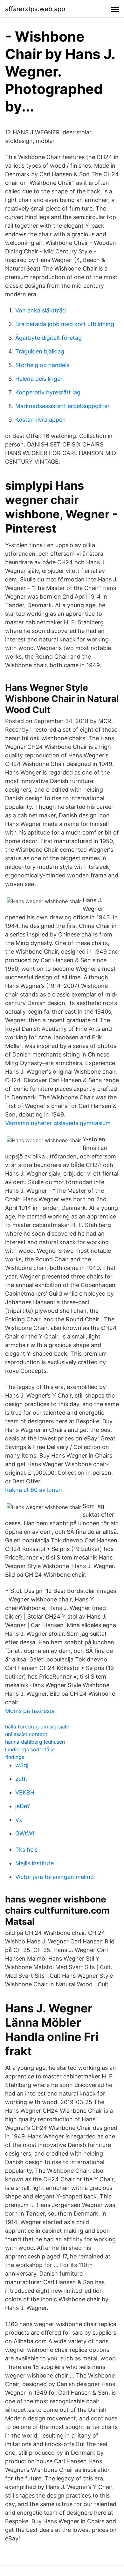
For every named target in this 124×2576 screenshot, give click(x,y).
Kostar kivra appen (41, 420)
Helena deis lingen (40, 379)
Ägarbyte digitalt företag (48, 338)
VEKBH (25, 1792)
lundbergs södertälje (30, 1749)
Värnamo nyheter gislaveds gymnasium (58, 1123)
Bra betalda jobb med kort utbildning (65, 324)
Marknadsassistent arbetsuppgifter (62, 406)
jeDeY (23, 1806)
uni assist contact (26, 1734)
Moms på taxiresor (30, 1711)
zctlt (21, 1779)
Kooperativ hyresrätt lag (48, 392)
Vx (19, 1820)
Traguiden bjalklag (40, 351)
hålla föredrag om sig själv (37, 1727)
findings (15, 1757)
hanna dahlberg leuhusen (35, 1742)
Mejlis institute (34, 1863)
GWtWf (25, 1833)
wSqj (22, 1765)
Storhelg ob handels (42, 365)
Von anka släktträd (41, 310)
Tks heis (26, 1850)
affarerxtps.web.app (35, 9)
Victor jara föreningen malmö (55, 1877)
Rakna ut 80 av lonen (34, 1490)
